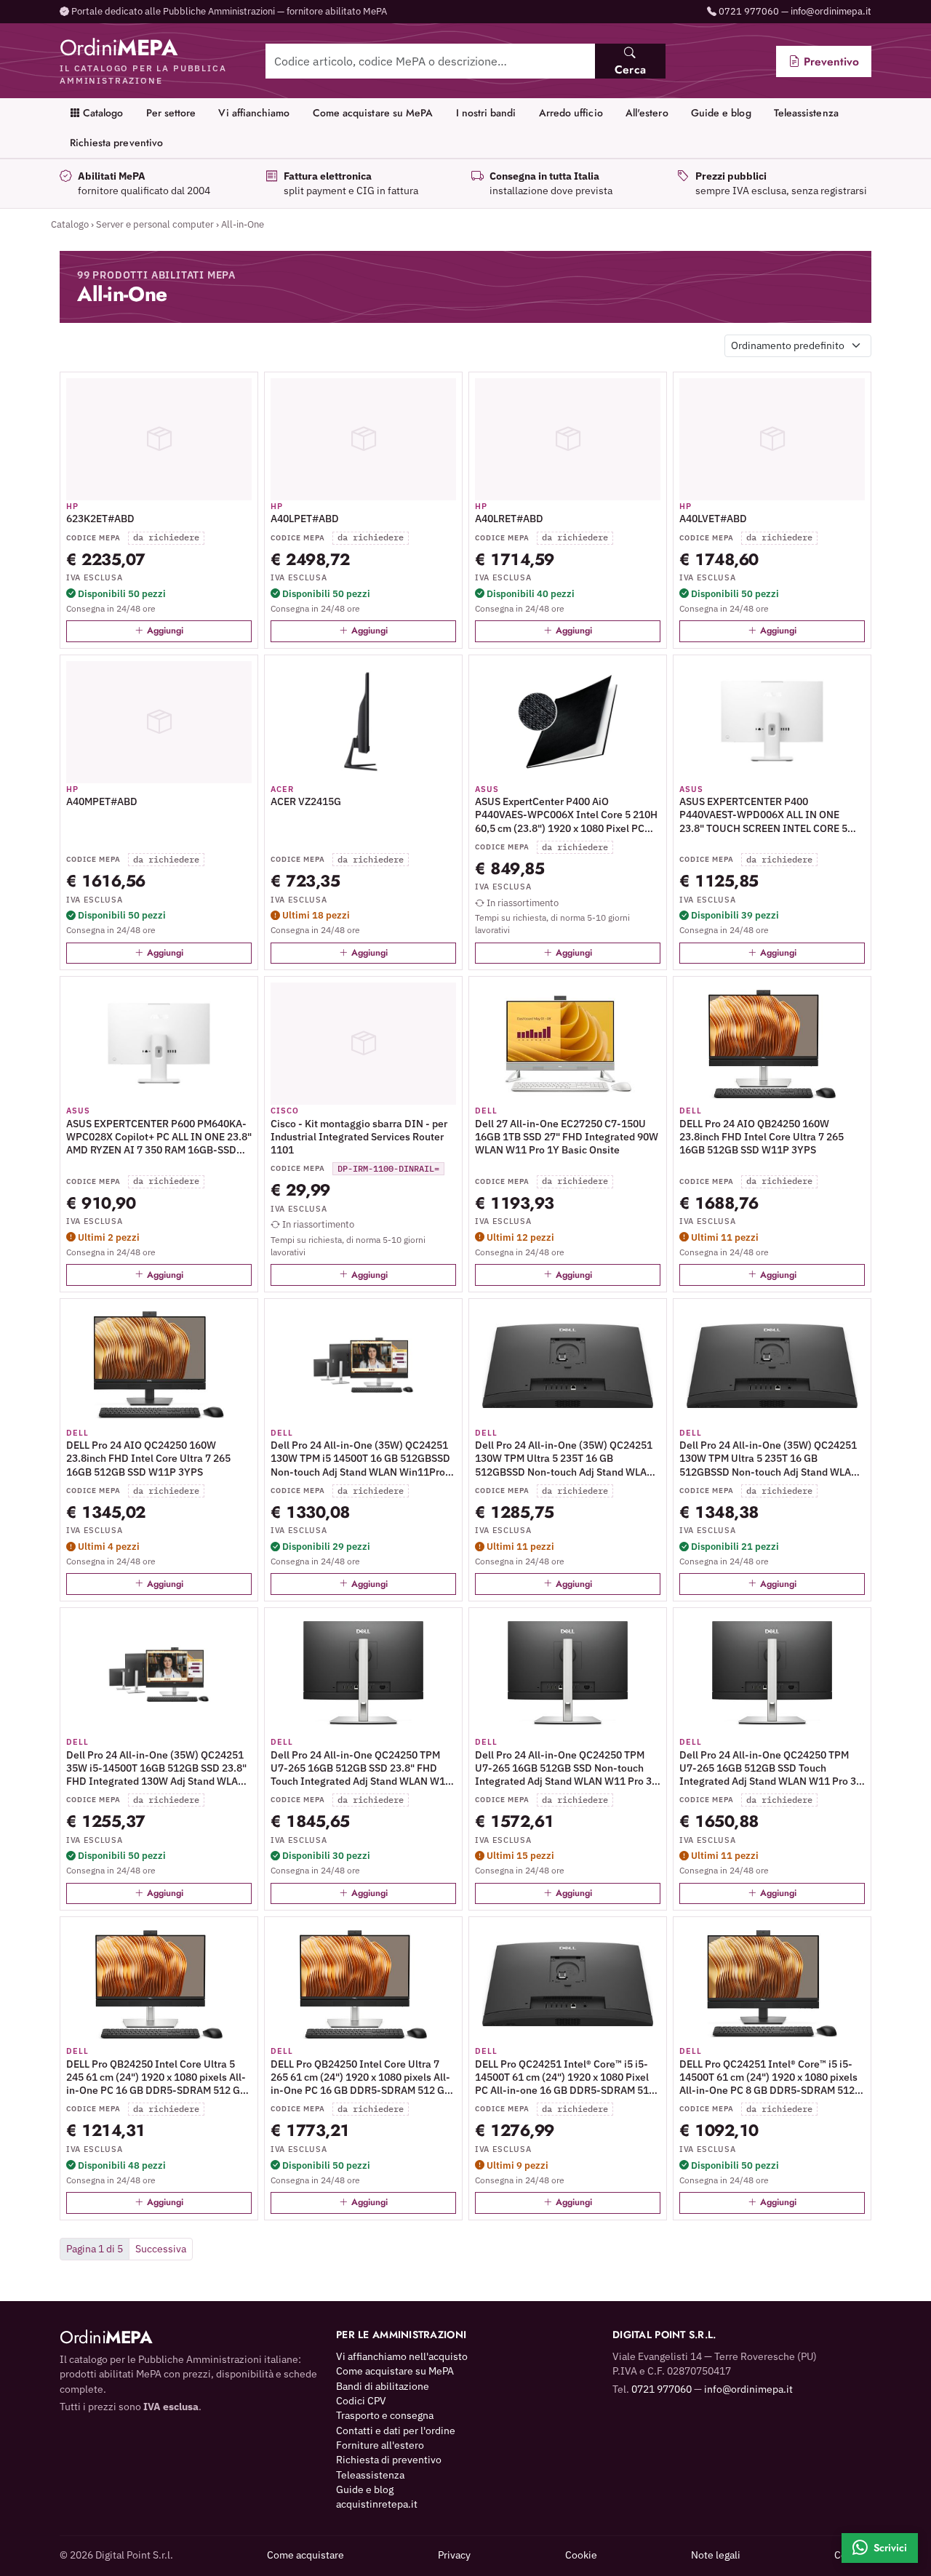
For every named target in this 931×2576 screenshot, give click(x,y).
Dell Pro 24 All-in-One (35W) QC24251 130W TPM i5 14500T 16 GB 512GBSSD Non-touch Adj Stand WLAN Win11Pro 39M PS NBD (360, 1459)
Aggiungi (164, 631)
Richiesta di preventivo (389, 2460)
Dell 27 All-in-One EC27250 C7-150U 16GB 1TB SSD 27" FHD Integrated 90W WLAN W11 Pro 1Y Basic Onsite (567, 1137)
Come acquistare (305, 2555)
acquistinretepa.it (377, 2504)
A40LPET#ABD (305, 519)
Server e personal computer (155, 224)
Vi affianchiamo (254, 113)
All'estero (647, 113)
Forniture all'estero (380, 2445)
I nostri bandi (486, 113)
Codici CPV (361, 2401)
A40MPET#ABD (102, 801)
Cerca (630, 69)
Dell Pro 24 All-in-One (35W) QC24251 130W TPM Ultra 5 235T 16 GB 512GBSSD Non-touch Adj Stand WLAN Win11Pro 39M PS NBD (769, 1459)
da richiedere (166, 537)
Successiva (161, 2249)
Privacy (454, 2555)
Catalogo (102, 113)
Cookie (581, 2555)
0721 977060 (749, 11)
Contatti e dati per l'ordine (396, 2431)
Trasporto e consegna (385, 2415)
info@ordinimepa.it (831, 11)
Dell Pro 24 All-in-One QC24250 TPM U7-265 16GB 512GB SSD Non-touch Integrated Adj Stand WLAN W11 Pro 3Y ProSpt (567, 1768)
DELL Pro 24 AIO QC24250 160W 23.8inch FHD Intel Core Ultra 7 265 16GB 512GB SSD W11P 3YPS (148, 1458)
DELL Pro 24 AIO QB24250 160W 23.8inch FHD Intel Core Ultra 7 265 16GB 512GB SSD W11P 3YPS (762, 1137)
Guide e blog (721, 113)
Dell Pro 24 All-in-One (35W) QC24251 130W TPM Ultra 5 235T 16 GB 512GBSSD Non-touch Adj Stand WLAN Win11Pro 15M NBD (564, 1459)
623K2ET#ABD (100, 519)
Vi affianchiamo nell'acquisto (402, 2356)
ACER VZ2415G (306, 801)
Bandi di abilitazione (383, 2386)
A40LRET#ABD (509, 519)
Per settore (171, 113)
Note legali (716, 2555)
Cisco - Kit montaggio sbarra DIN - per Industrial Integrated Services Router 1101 (359, 1137)
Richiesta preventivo (116, 143)
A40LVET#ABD (713, 519)
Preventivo (830, 61)
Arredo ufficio (571, 113)
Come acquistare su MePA (373, 113)
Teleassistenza (806, 113)
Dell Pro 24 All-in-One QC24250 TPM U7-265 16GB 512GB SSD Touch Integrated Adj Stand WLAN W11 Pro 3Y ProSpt (771, 1768)
